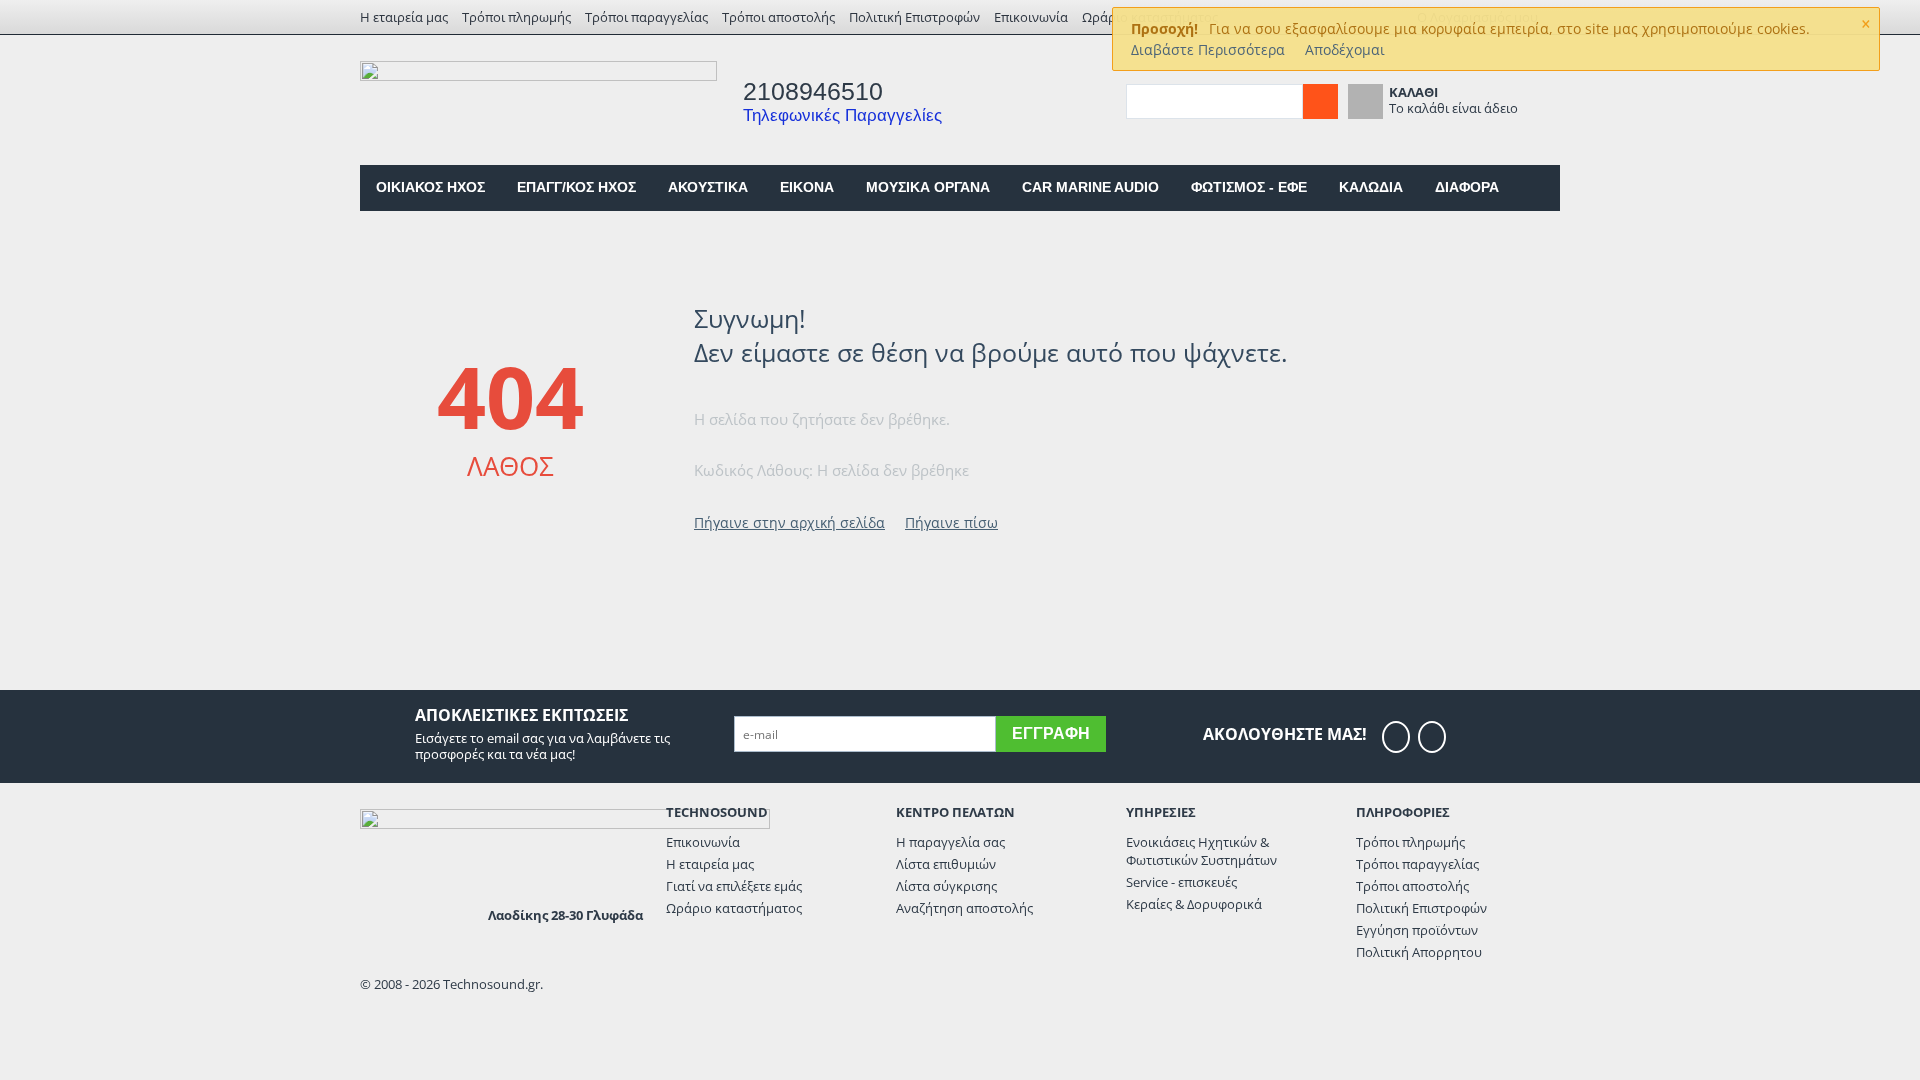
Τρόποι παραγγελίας (646, 17)
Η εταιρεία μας (404, 17)
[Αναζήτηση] (1320, 101)
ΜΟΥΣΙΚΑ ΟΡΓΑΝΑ (928, 187)
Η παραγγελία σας (950, 842)
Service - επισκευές (1181, 882)
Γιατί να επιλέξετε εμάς (734, 886)
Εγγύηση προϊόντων (1417, 930)
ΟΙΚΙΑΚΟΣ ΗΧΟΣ (430, 187)
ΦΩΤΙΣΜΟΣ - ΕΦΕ (1249, 187)
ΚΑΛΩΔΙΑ (1371, 187)
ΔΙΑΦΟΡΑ (1467, 187)
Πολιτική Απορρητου (1419, 952)
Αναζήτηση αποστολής (964, 908)
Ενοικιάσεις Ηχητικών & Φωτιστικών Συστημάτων (1201, 851)
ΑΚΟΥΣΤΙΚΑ (708, 187)
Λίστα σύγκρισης (946, 886)
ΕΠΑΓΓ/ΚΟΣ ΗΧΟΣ (576, 187)
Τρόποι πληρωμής (516, 17)
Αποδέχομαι (1345, 49)
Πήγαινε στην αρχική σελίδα (789, 522)
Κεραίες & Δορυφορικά (1194, 904)
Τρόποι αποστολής (778, 17)
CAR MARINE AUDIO (1090, 187)
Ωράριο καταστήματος (734, 908)
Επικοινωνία (1031, 17)
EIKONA (807, 187)
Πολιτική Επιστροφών (914, 17)
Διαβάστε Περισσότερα (1208, 49)
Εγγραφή (1051, 733)
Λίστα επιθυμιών (946, 864)
